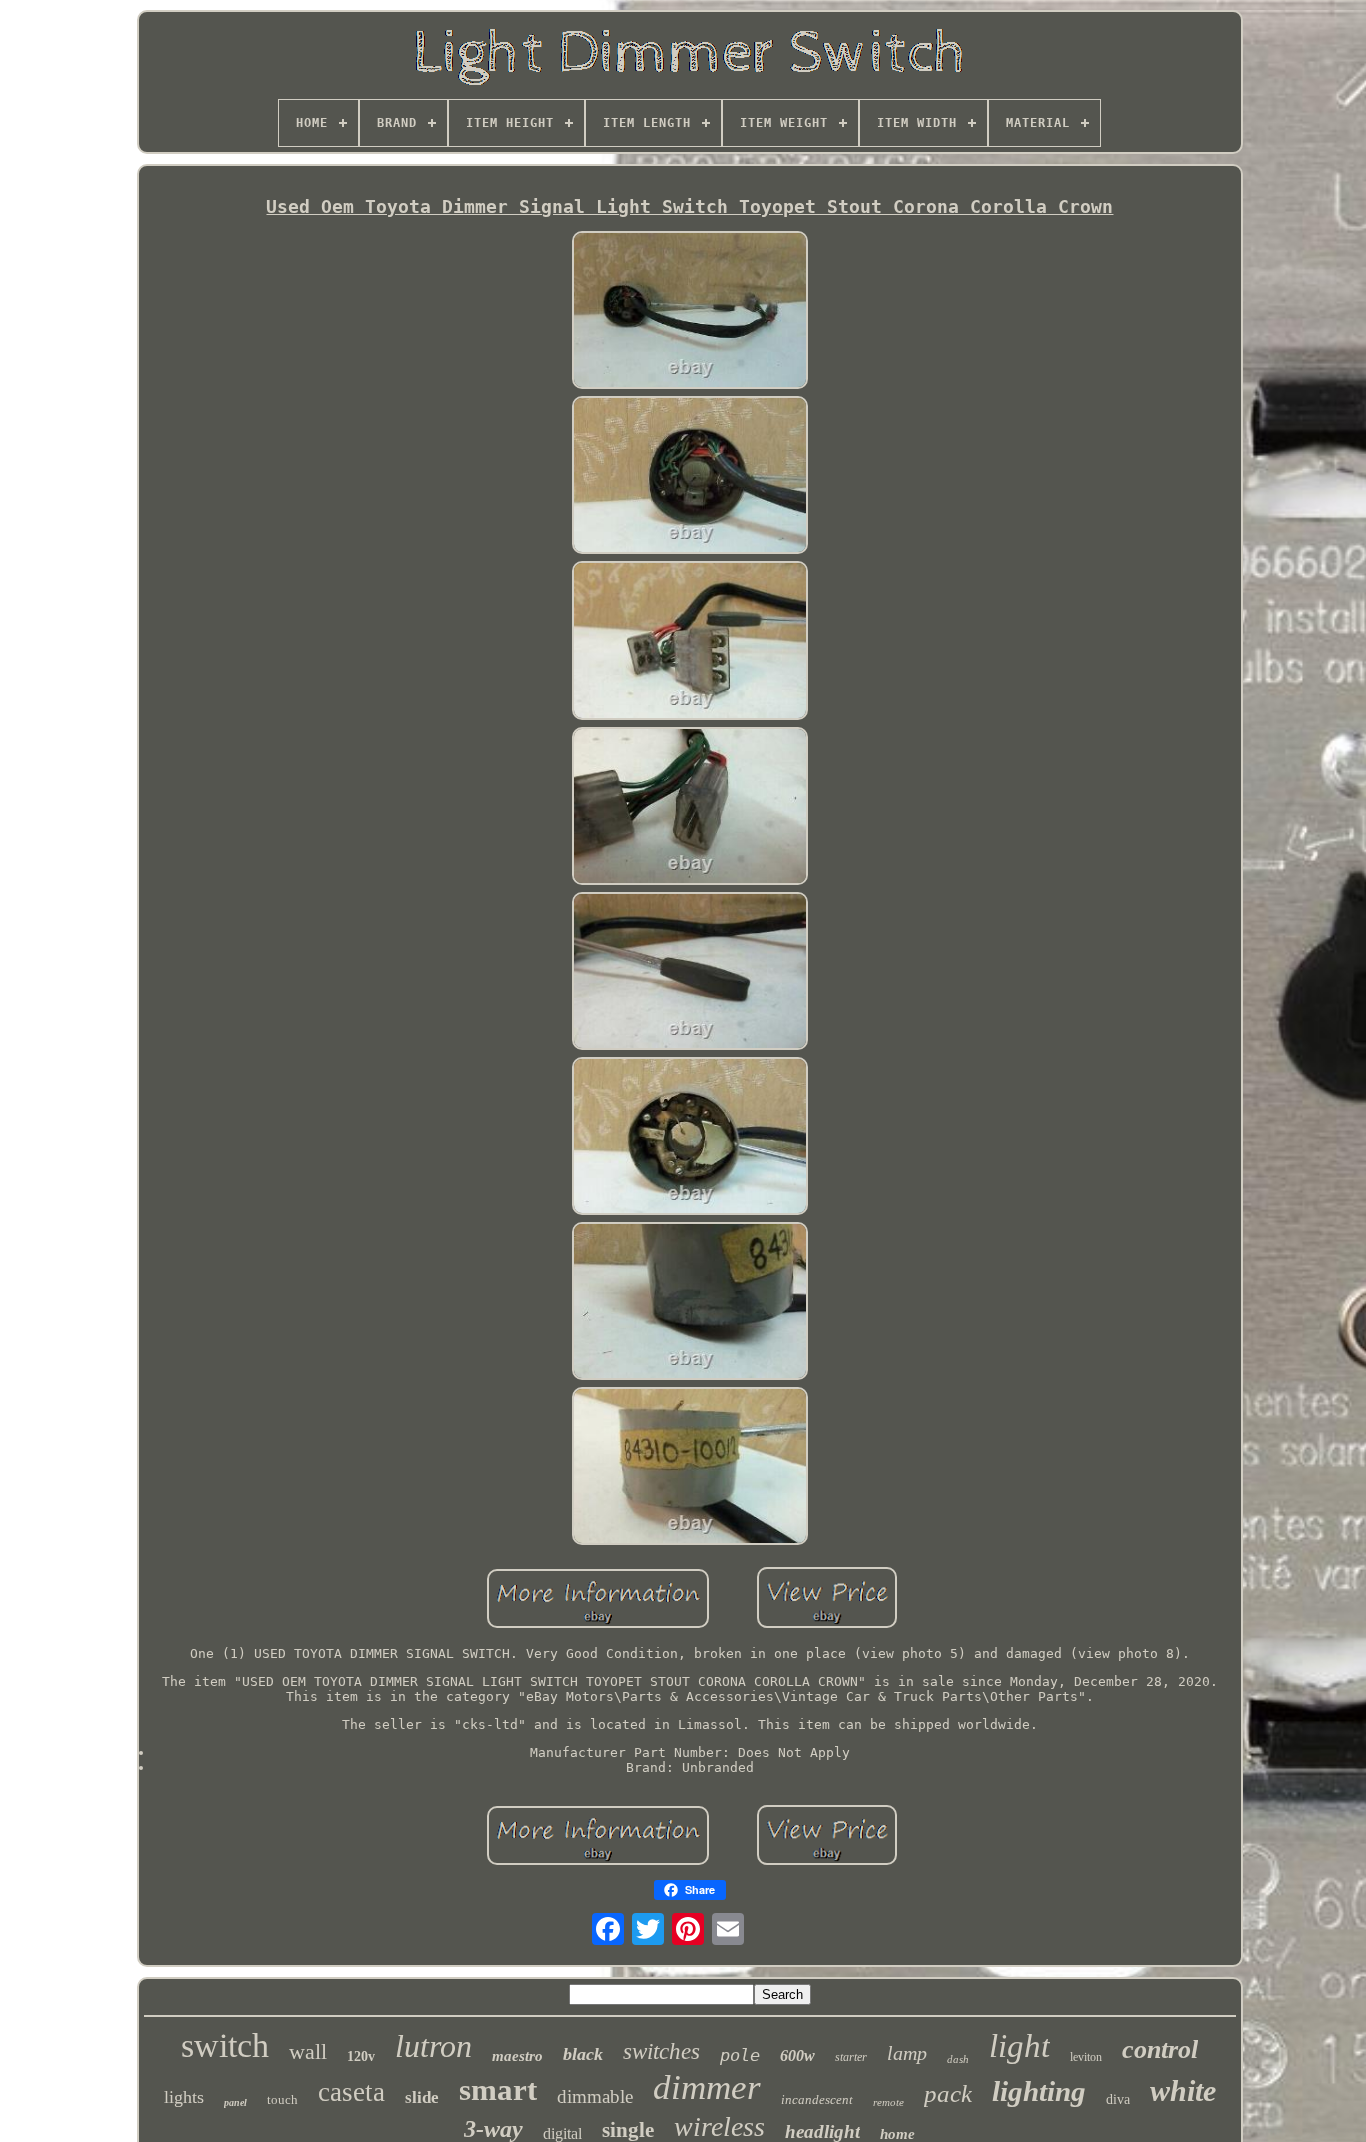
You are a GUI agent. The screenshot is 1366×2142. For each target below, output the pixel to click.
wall (308, 2051)
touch (282, 2099)
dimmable (595, 2096)
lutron (433, 2046)
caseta (351, 2092)
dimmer (707, 2087)
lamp (907, 2053)
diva (1118, 2099)
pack (948, 2093)
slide (422, 2097)
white (1183, 2090)
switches (661, 2051)
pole (740, 2055)
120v (361, 2056)
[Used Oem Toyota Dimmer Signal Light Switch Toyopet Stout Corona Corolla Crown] (690, 311)
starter (851, 2057)
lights (184, 2097)
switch (225, 2045)
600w (797, 2055)
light (1019, 2046)
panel (235, 2102)
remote (888, 2102)
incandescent (817, 2099)
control (1160, 2049)
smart (498, 2089)
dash (958, 2059)
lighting (1039, 2091)
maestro (517, 2056)
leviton (1086, 2057)
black (583, 2054)
